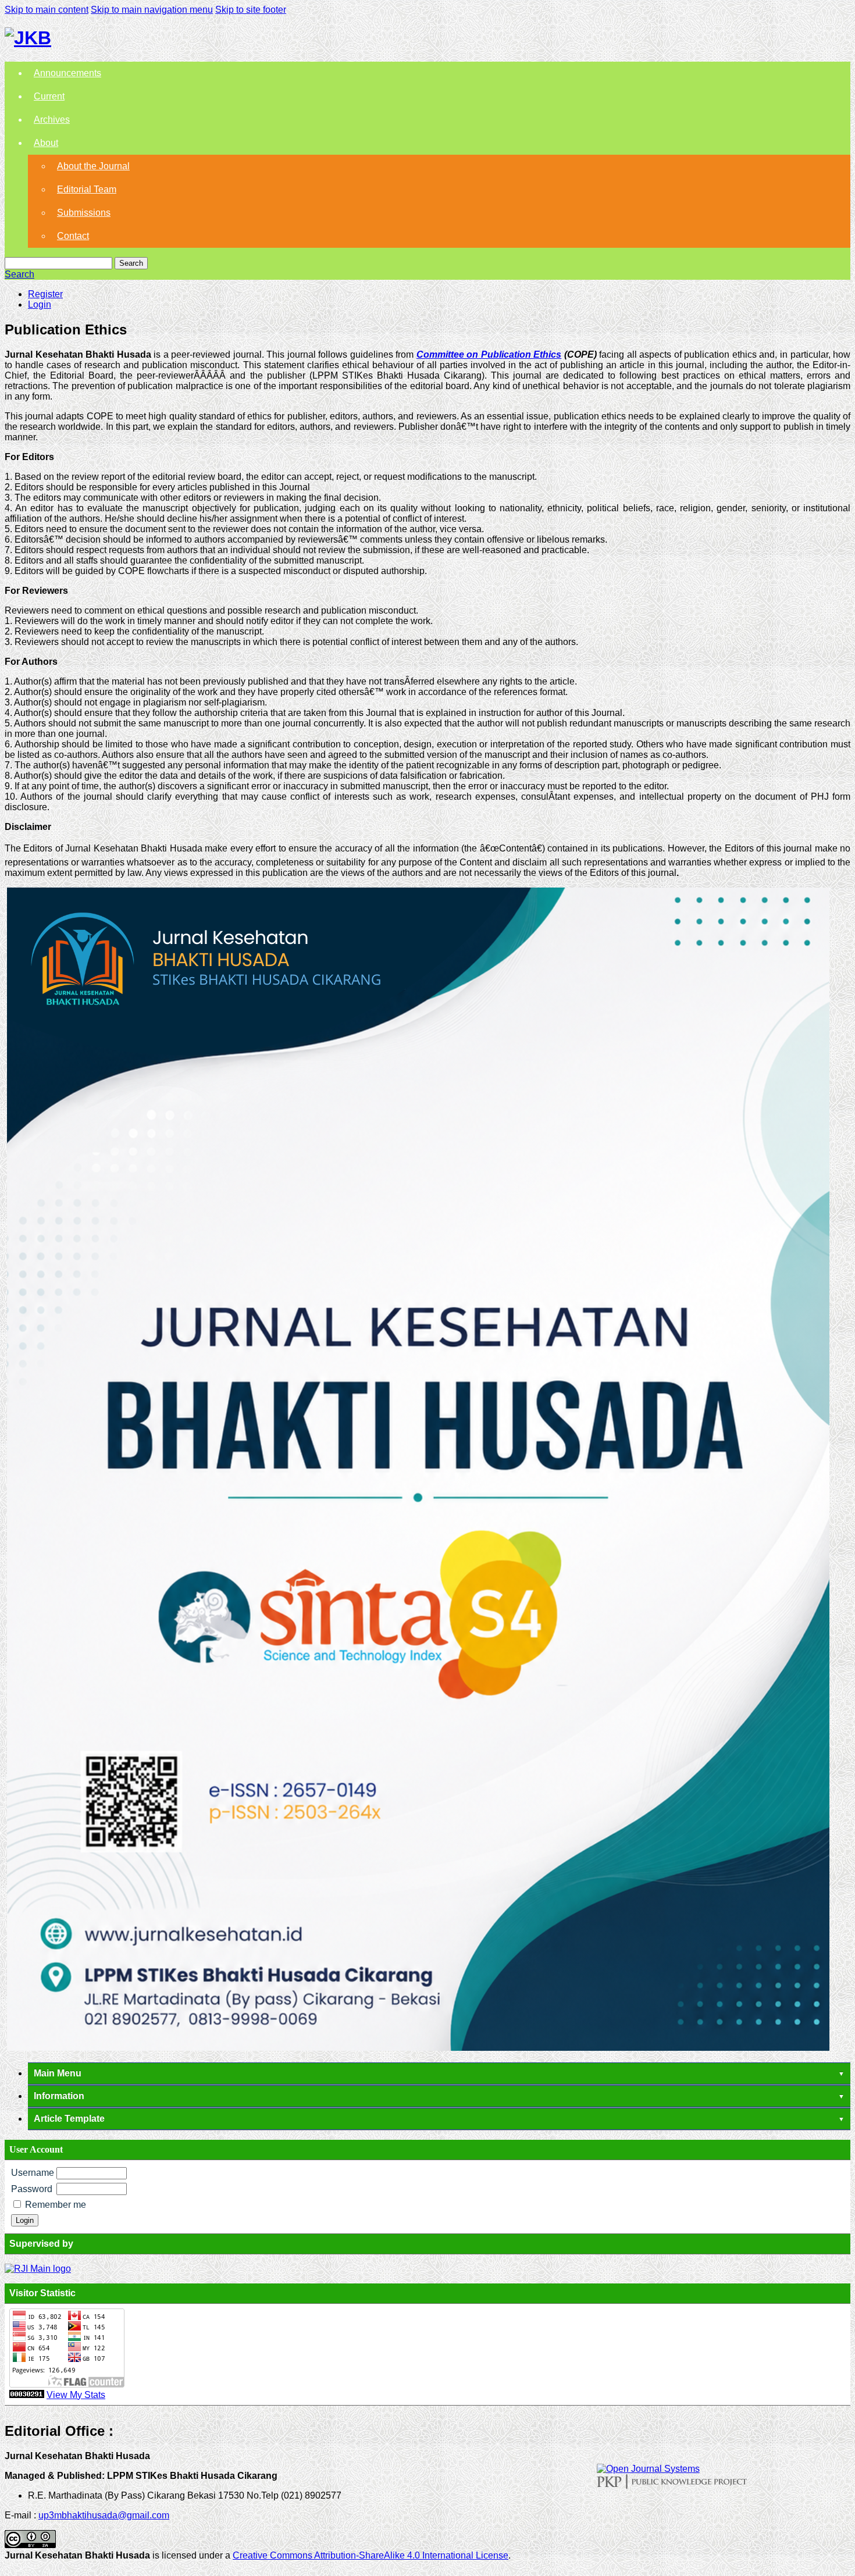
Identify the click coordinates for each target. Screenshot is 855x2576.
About (46, 143)
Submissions (84, 213)
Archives (52, 120)
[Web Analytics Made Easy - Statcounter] (27, 2395)
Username (33, 2173)
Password (32, 2189)
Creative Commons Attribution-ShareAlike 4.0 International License (370, 2555)
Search (131, 263)
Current (49, 96)
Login (40, 304)
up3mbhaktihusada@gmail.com (104, 2515)
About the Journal (93, 166)
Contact (73, 236)
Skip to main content (47, 10)
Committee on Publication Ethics (489, 354)
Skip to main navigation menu (152, 10)
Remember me (56, 2205)
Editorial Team (87, 189)
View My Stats (76, 2395)
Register (45, 294)
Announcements (67, 73)
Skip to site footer (251, 10)
